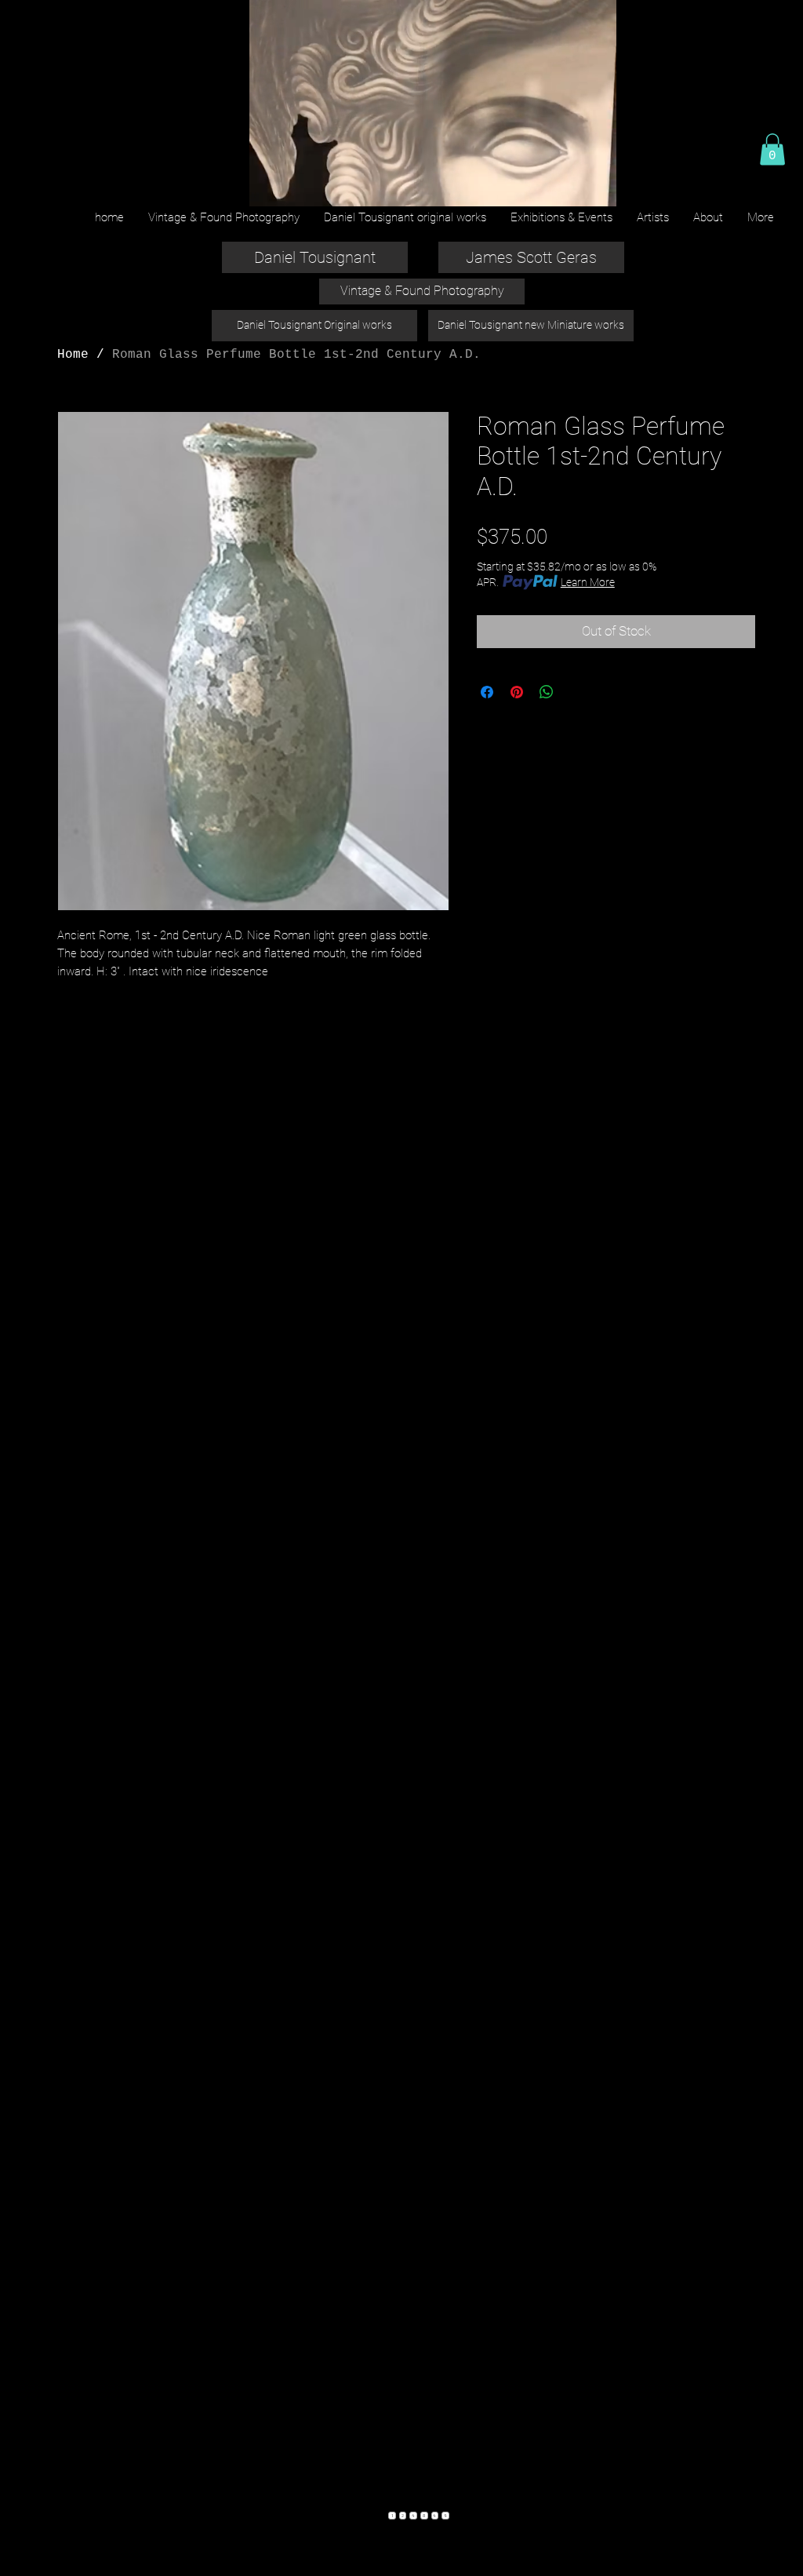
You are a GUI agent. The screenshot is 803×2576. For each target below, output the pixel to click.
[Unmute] (296, 185)
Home (73, 355)
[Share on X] (576, 692)
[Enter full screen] (595, 185)
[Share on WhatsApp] (547, 692)
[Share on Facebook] (487, 692)
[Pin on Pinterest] (517, 692)
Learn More (588, 582)
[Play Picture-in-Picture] (569, 185)
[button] (772, 149)
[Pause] (269, 185)
